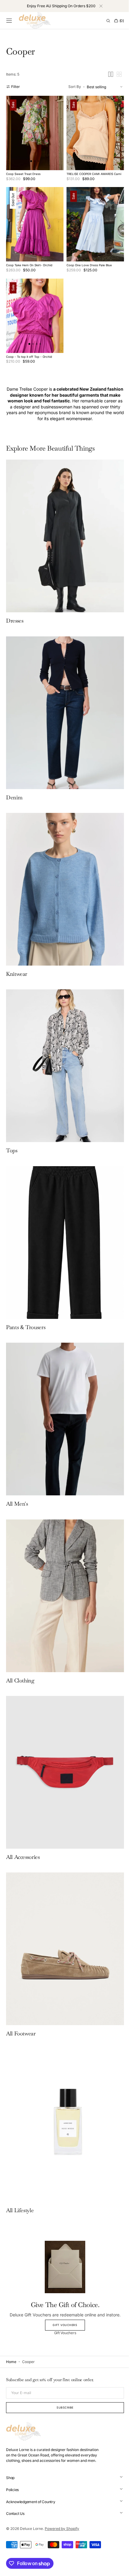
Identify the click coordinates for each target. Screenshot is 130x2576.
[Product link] (34, 131)
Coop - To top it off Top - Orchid (29, 348)
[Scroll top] (116, 2567)
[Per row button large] (106, 74)
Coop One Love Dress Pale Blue (87, 259)
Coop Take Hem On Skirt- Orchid (29, 259)
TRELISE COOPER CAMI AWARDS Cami (92, 171)
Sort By (70, 87)
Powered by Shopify (62, 2529)
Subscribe (63, 2407)
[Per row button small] (115, 74)
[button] (9, 21)
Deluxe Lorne (31, 2529)
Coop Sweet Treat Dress (23, 171)
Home (11, 2362)
